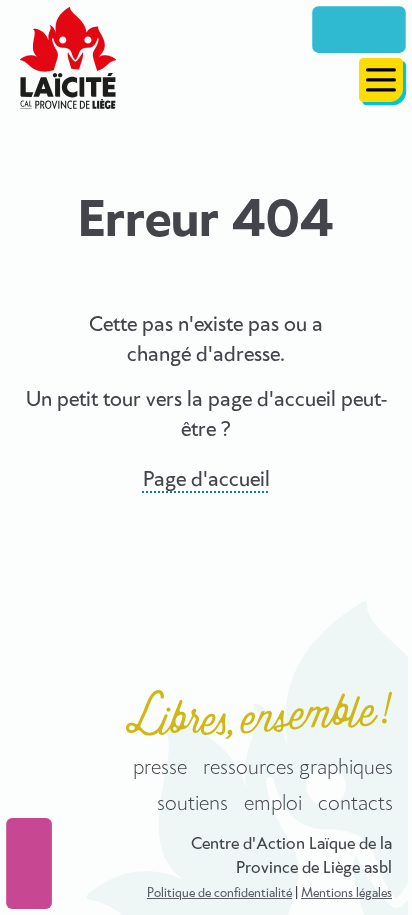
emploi (273, 804)
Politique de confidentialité (219, 893)
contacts (355, 804)
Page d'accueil (206, 480)
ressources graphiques (298, 768)
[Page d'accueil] (68, 58)
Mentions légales (346, 893)
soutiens (192, 804)
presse (160, 768)
